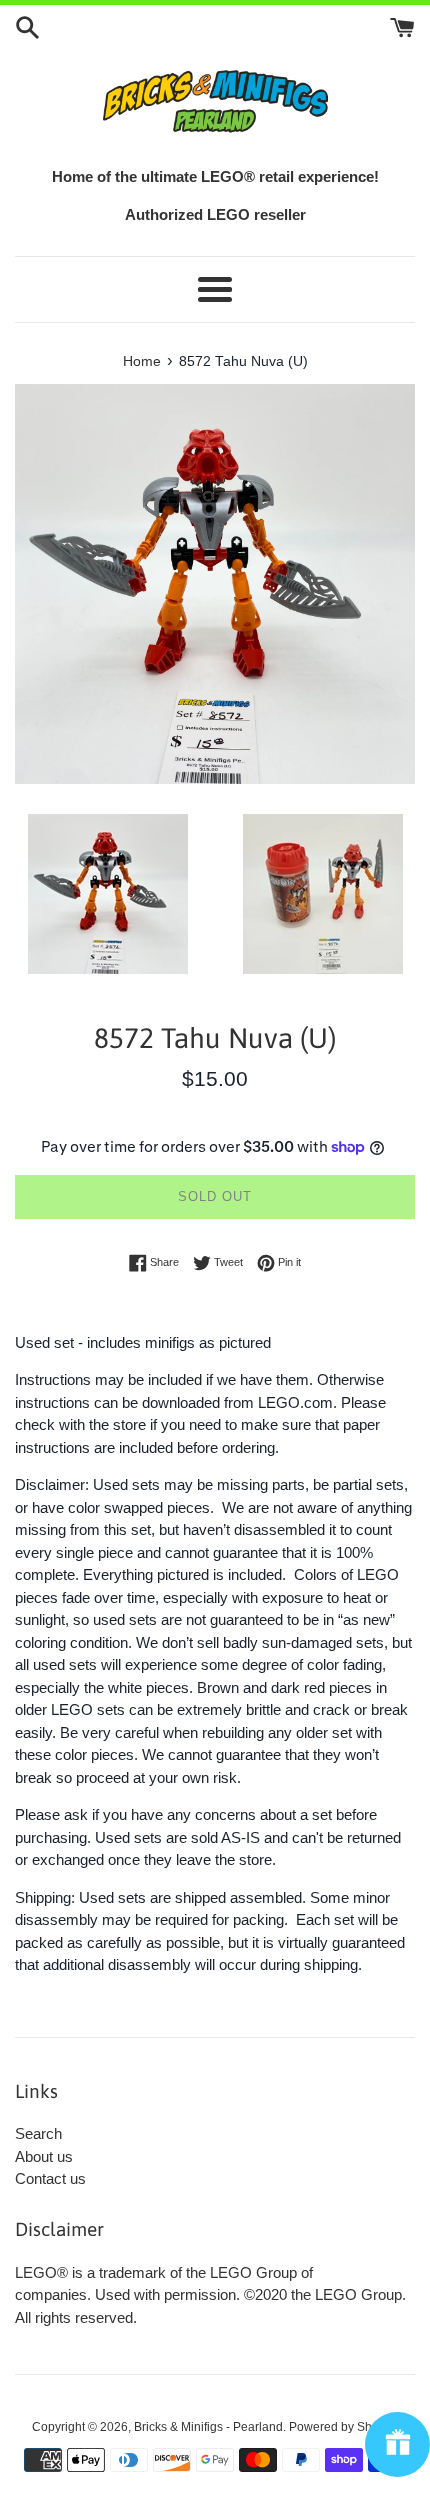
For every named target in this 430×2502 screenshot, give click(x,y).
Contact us (50, 2178)
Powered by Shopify (343, 2427)
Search (38, 2133)
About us (44, 2156)
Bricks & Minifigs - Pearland (208, 2427)
